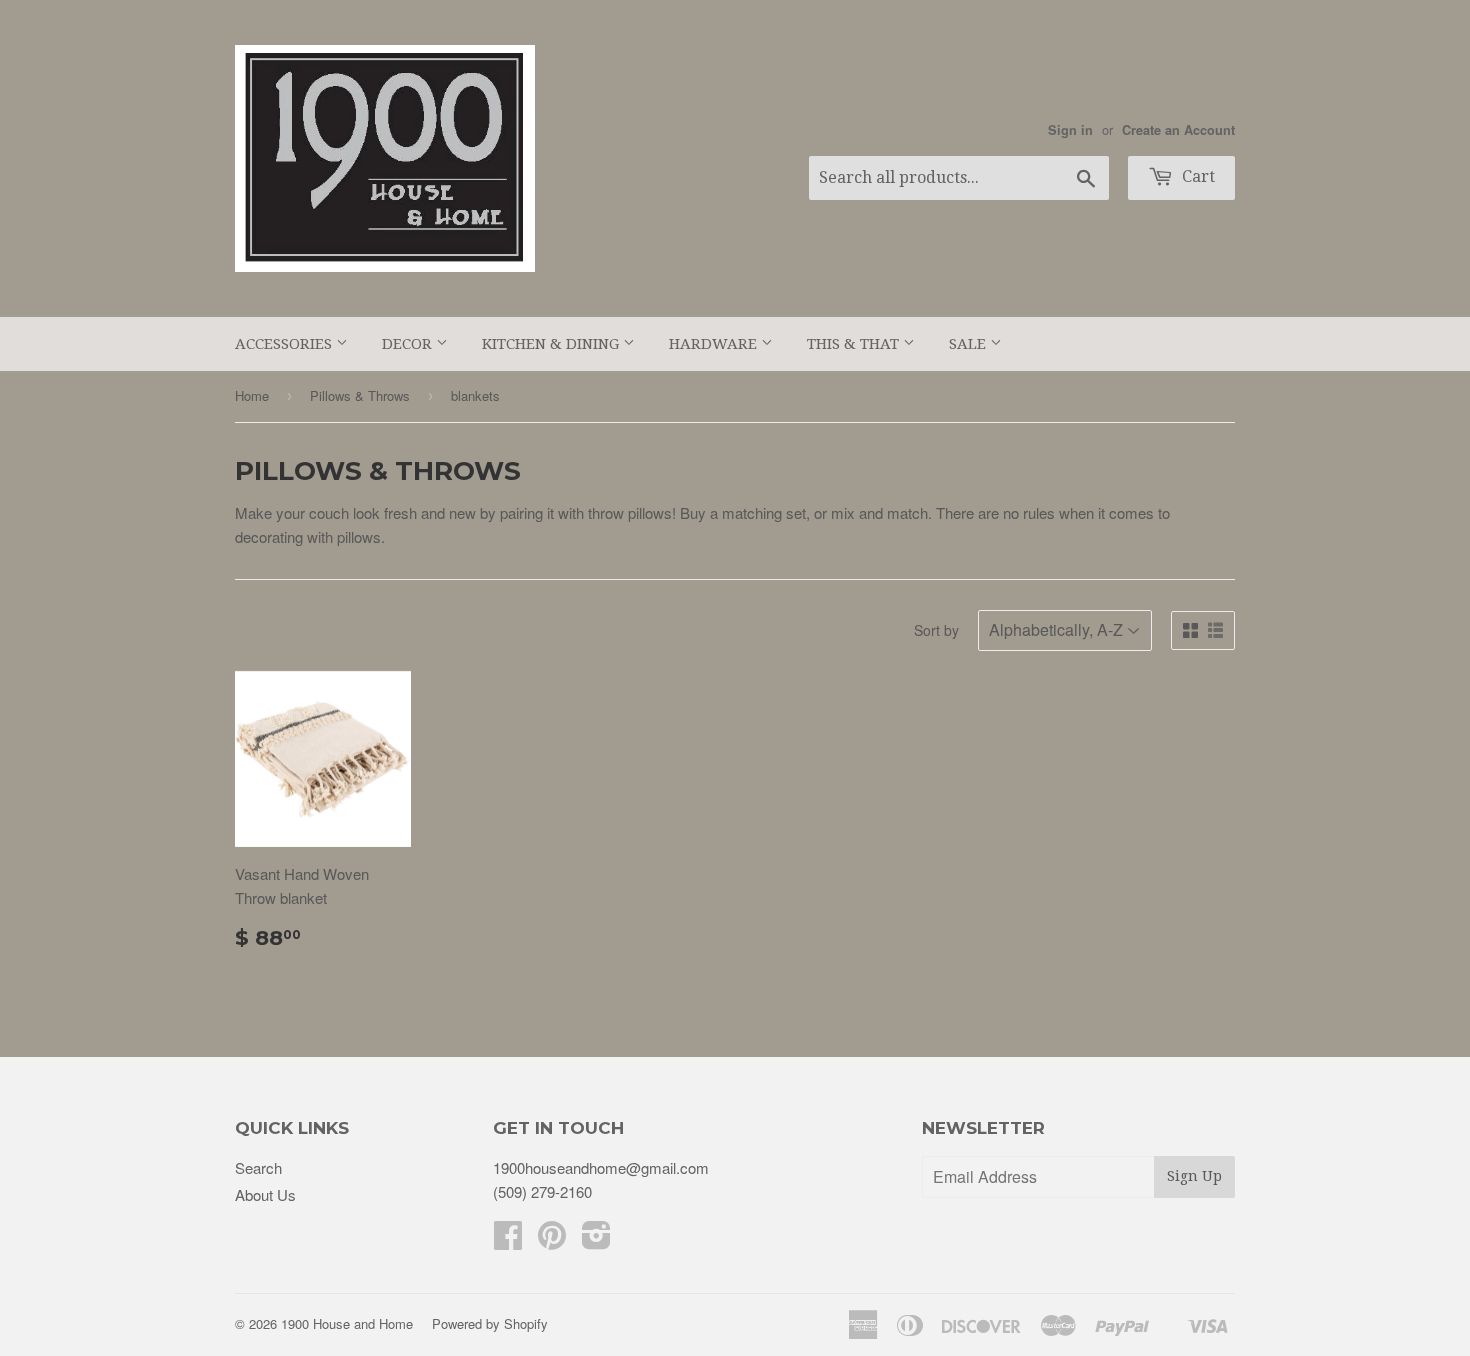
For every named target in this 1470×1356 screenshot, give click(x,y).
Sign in (1070, 130)
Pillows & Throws (360, 395)
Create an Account (1178, 130)
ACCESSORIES (285, 344)
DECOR (409, 344)
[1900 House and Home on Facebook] (508, 1240)
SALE (969, 344)
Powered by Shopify (490, 1323)
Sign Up (1194, 1176)
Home (252, 395)
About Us (265, 1194)
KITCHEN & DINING (552, 344)
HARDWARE (715, 344)
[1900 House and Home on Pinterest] (552, 1240)
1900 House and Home (347, 1323)
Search (258, 1167)
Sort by (936, 630)
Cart (1196, 176)
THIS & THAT (855, 344)
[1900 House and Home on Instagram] (596, 1240)
